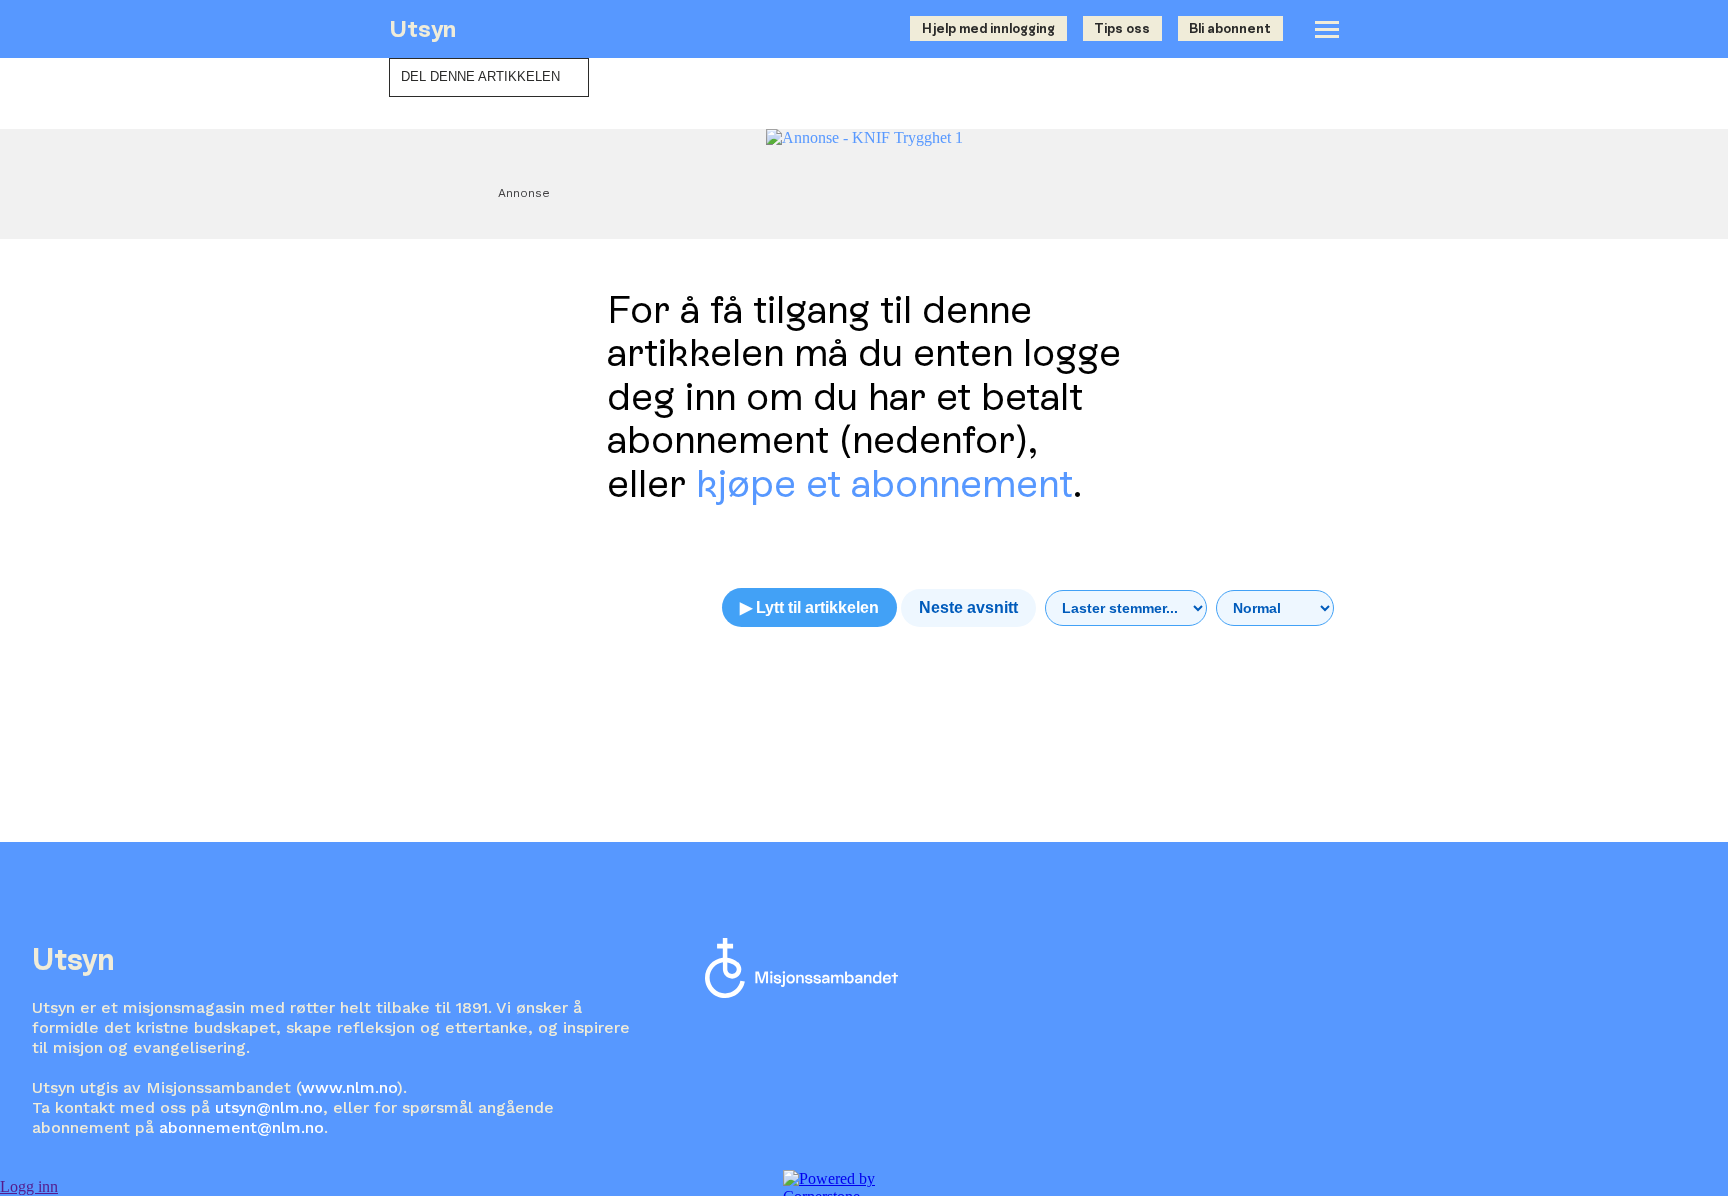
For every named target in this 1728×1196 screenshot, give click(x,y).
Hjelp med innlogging (988, 28)
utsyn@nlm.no (269, 1107)
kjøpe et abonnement (884, 483)
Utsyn (422, 28)
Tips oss (1122, 28)
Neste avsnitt (968, 607)
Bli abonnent (1230, 28)
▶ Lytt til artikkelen (809, 607)
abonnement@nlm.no (241, 1127)
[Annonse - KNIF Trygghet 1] (864, 138)
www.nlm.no (349, 1087)
